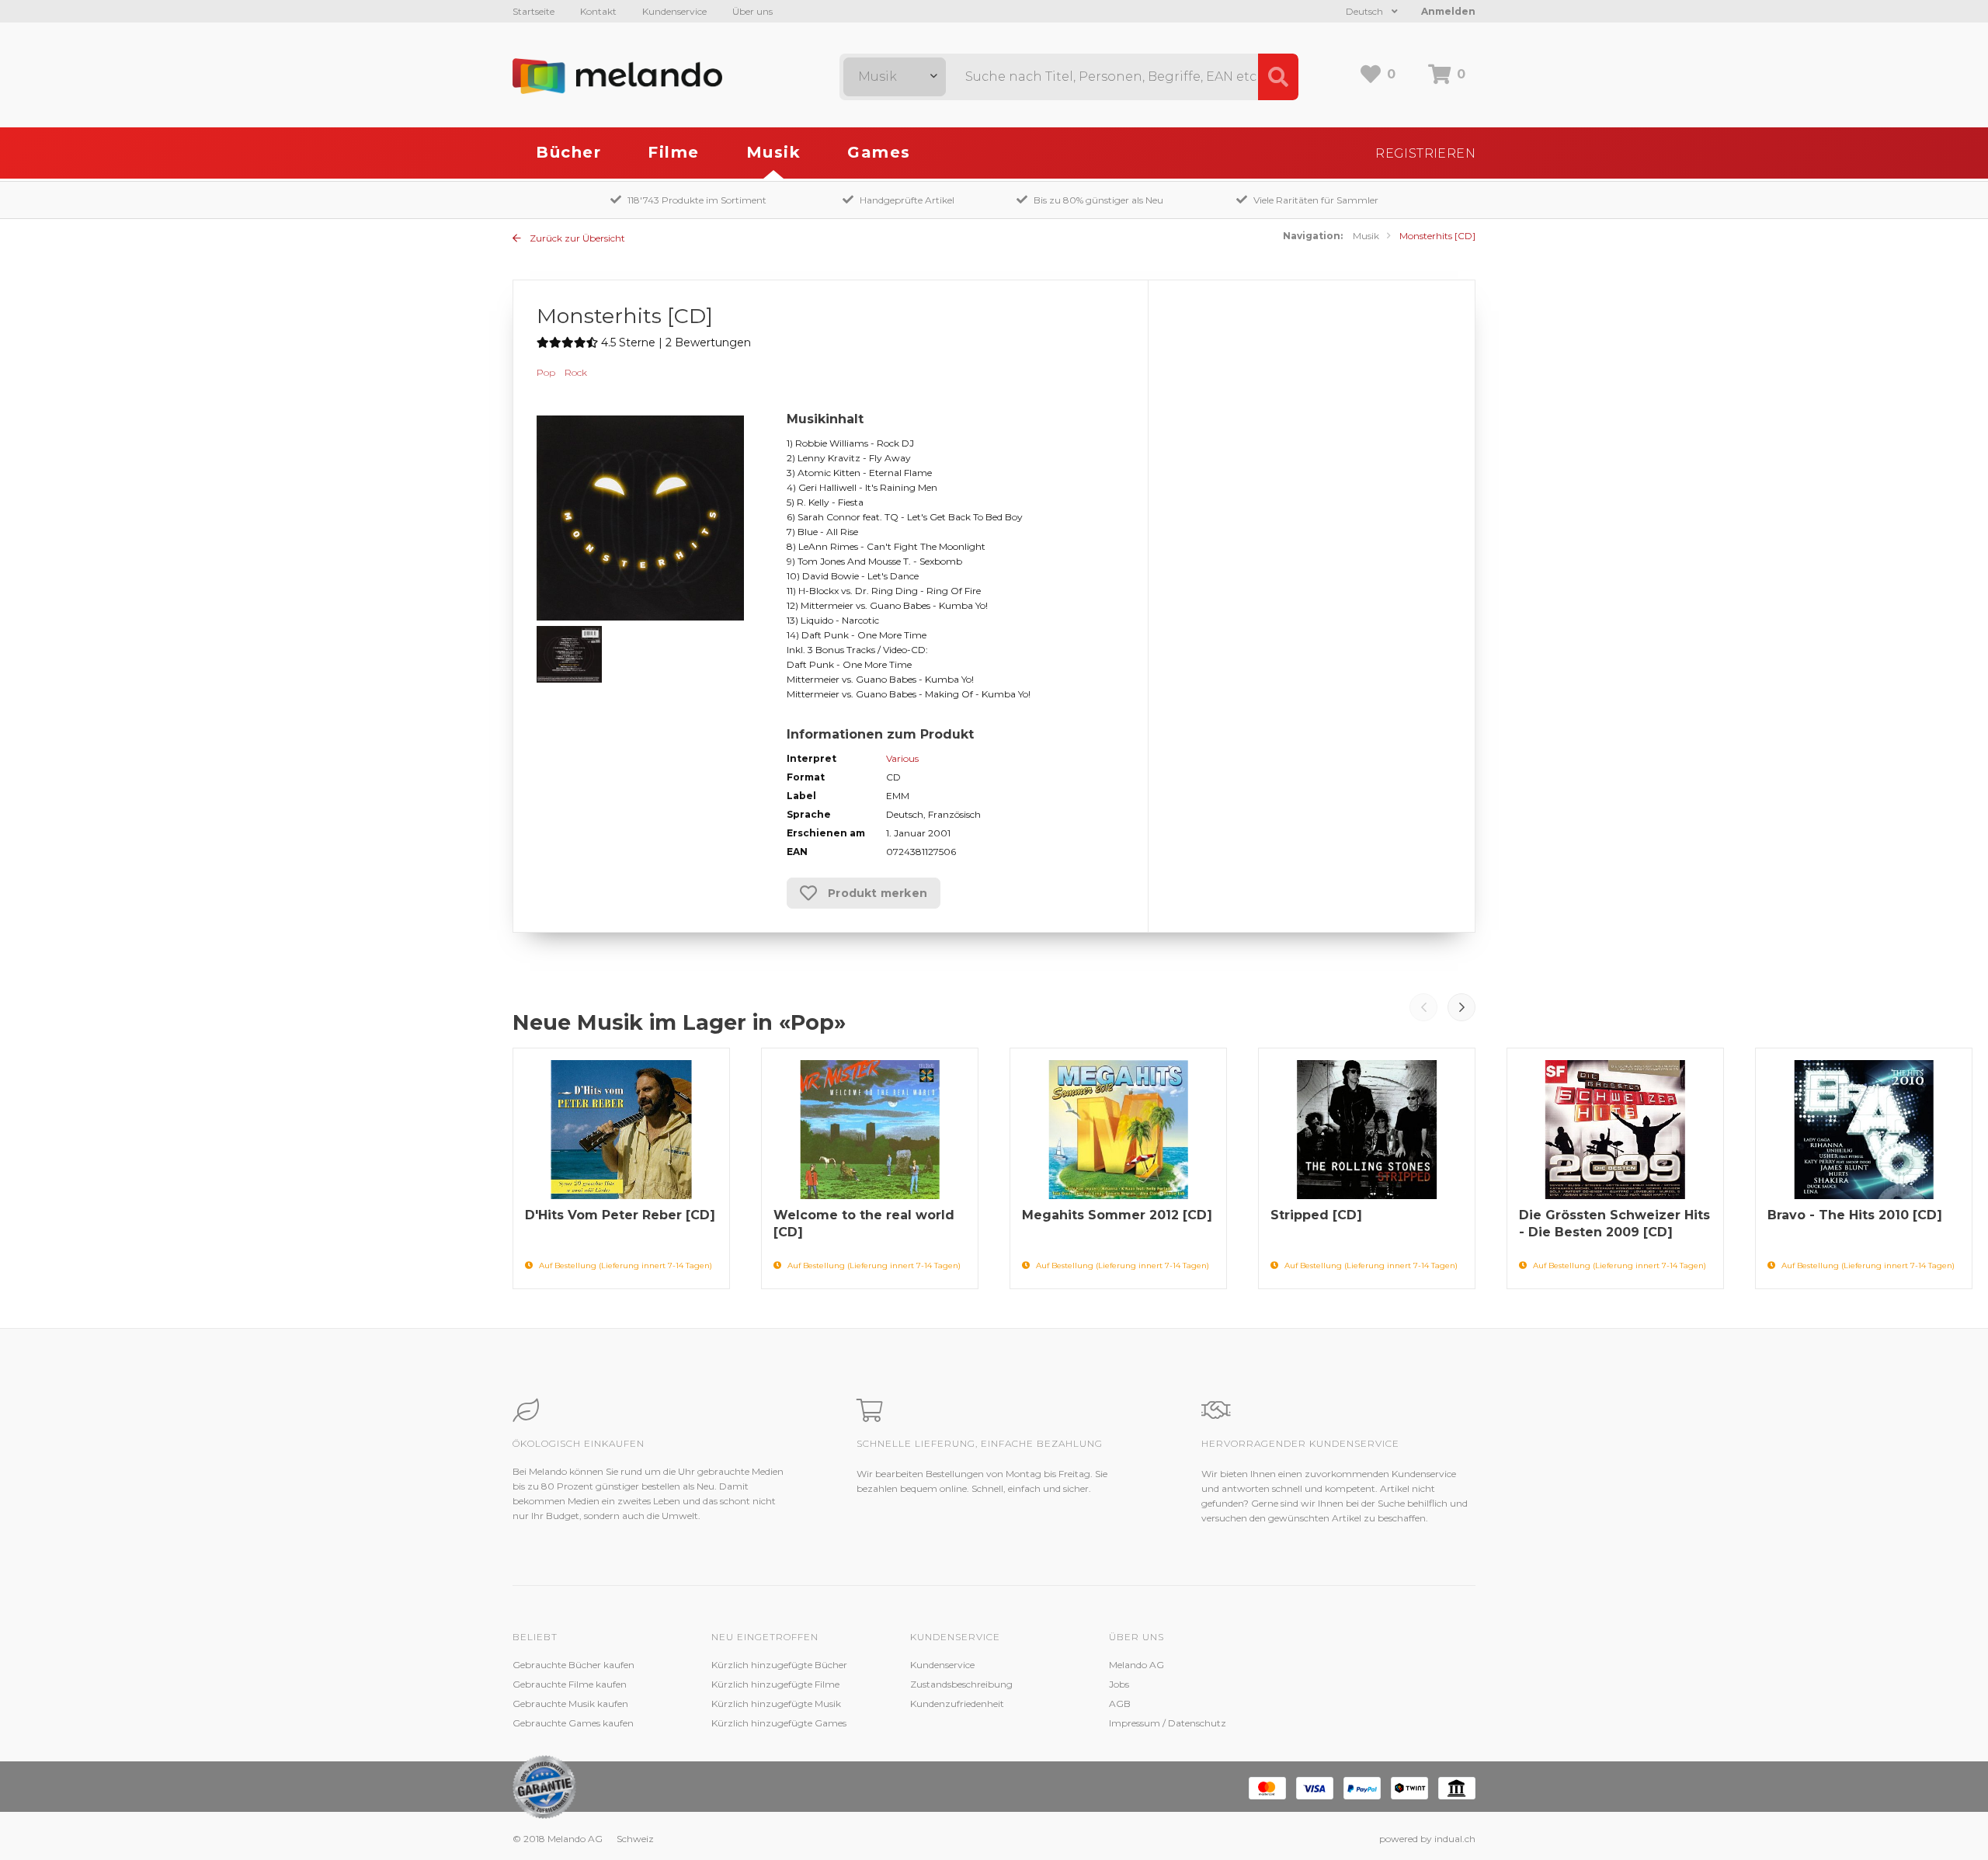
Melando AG (1136, 1665)
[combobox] (895, 77)
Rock (576, 372)
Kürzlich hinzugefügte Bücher (779, 1665)
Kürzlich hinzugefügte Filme (775, 1684)
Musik (774, 152)
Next (1461, 1007)
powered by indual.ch (1427, 1839)
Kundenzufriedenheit (957, 1704)
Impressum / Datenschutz (1168, 1723)
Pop (546, 372)
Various (902, 758)
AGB (1120, 1704)
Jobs (1119, 1684)
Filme (674, 152)
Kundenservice (674, 11)
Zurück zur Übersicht (576, 238)
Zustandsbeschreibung (961, 1684)
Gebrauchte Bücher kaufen (573, 1665)
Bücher (568, 152)
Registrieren (1425, 153)
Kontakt (598, 11)
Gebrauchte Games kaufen (573, 1723)
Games (879, 152)
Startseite (533, 11)
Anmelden (1448, 11)
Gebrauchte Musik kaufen (570, 1704)
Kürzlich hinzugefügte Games (779, 1723)
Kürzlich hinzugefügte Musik (776, 1704)
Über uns (752, 11)
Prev (1423, 1007)
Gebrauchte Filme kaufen (570, 1684)
